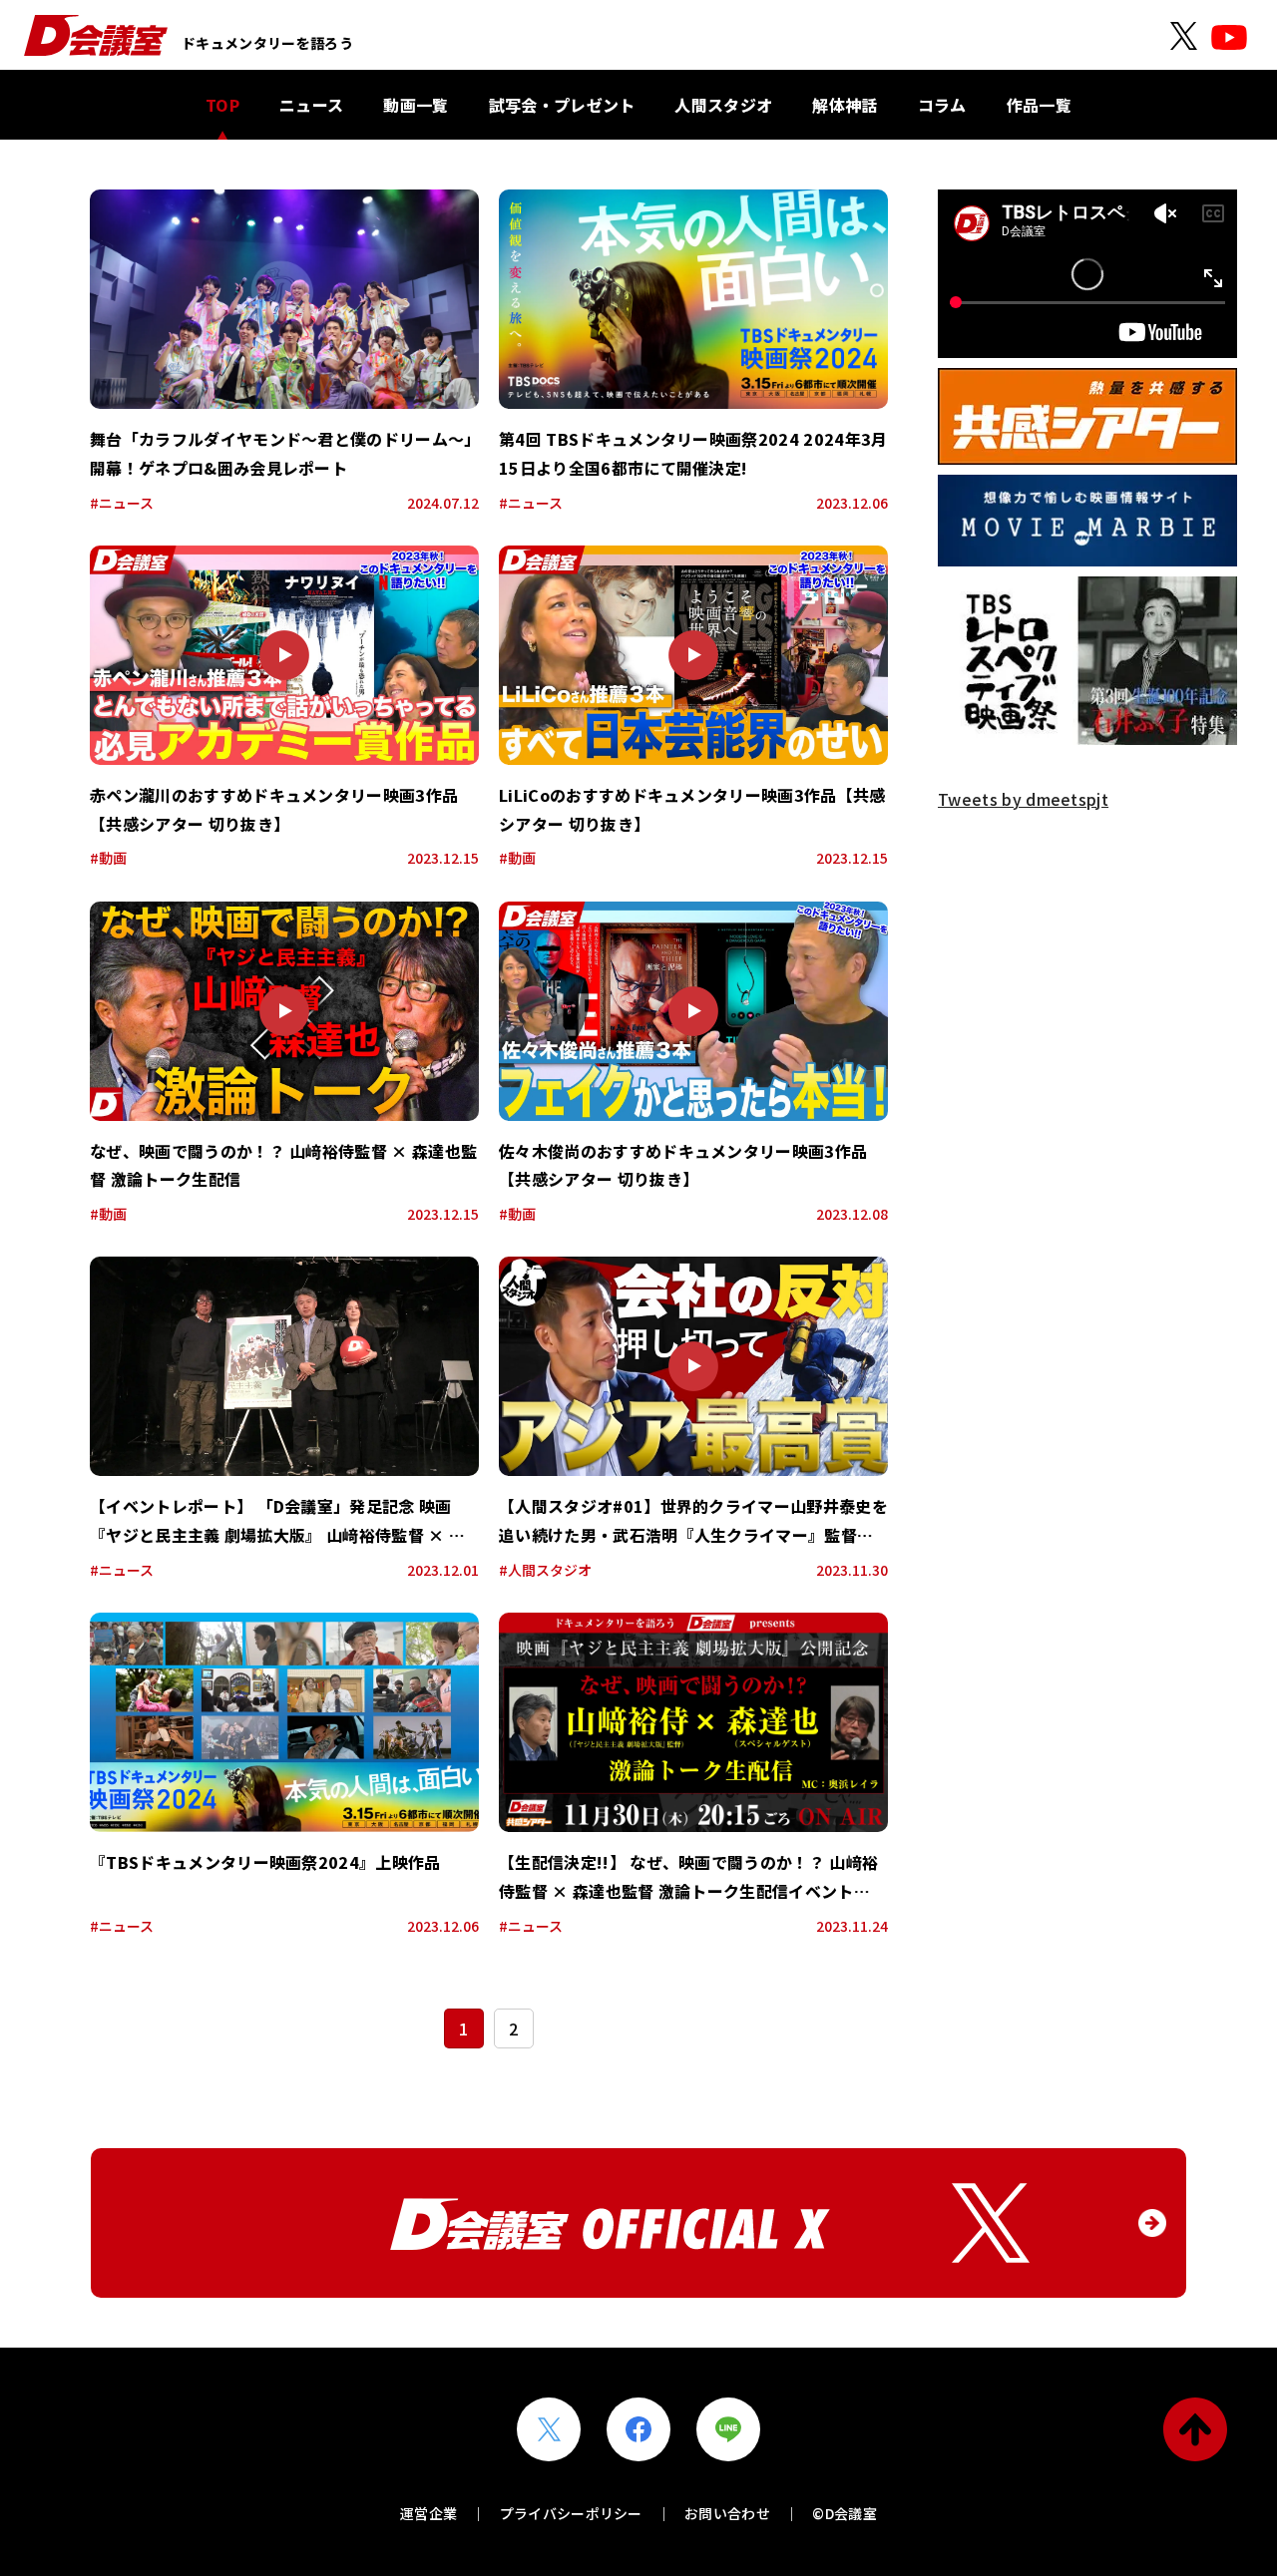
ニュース (311, 105)
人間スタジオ (723, 105)
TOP (222, 105)
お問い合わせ (727, 2513)
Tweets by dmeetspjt (1023, 799)
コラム (942, 105)
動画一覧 (416, 105)
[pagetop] (1195, 2429)
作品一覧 (1039, 105)
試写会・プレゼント (562, 105)
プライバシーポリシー (571, 2513)
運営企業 (428, 2513)
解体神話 (845, 105)
